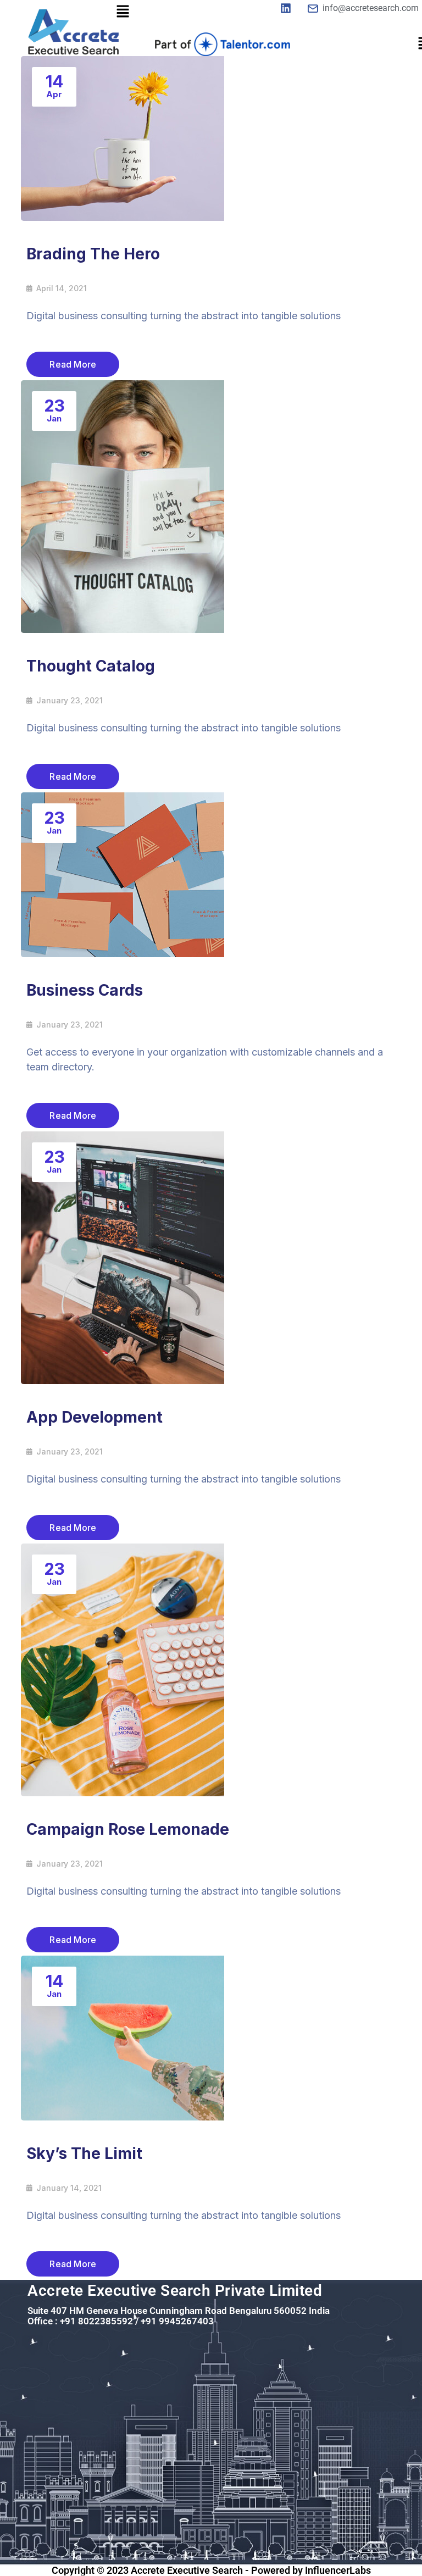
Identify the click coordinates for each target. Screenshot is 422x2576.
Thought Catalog (91, 666)
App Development (95, 1417)
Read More (73, 364)
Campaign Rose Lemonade (128, 1829)
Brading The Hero (93, 254)
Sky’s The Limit (84, 2153)
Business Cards (85, 990)
